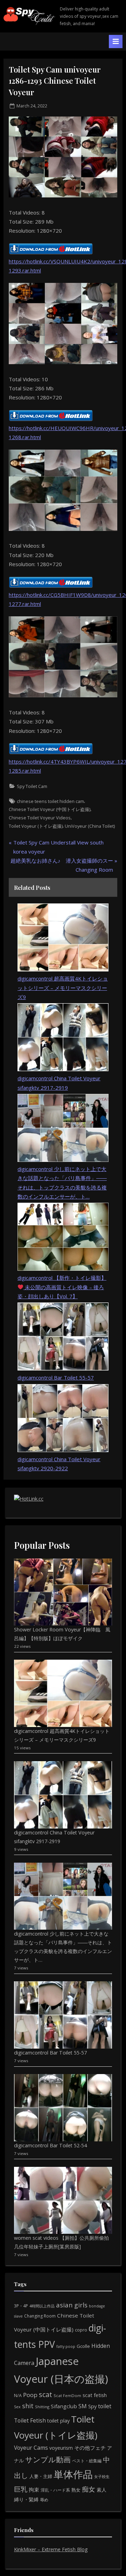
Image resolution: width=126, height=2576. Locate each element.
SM (83, 2406)
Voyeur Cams (31, 2448)
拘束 (34, 2489)
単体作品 (73, 2474)
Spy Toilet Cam (32, 786)
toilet (105, 2406)
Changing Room (40, 2316)
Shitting (42, 2407)
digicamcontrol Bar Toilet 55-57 (56, 1377)
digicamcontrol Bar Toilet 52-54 (50, 2145)
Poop (30, 2395)
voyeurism (61, 2448)
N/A (18, 2395)
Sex (17, 2407)
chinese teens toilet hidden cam (50, 801)
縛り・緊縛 (26, 2499)
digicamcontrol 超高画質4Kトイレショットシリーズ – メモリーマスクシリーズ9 (63, 988)
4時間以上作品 (42, 2306)
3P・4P (21, 2306)
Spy (92, 2406)
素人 (101, 2490)
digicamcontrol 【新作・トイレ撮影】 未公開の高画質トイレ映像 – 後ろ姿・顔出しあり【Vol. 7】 (62, 1287)
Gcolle (83, 2346)
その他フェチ (90, 2448)
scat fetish (95, 2395)
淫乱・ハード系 (55, 2490)
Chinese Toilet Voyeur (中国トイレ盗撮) (50, 809)
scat (45, 2394)
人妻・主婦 (41, 2476)
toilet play (58, 2421)
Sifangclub (64, 2406)
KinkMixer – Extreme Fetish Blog (51, 2549)
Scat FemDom (67, 2395)
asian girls (72, 2305)
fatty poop (66, 2346)
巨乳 (21, 2489)
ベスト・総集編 (87, 2461)
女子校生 (102, 2476)
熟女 (76, 2490)
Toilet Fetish (30, 2420)
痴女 (89, 2489)
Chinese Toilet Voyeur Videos (40, 818)
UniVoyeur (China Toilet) (90, 826)
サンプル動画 (48, 2459)
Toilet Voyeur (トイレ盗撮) (36, 826)
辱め (44, 2500)
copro (81, 2330)
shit (28, 2406)
